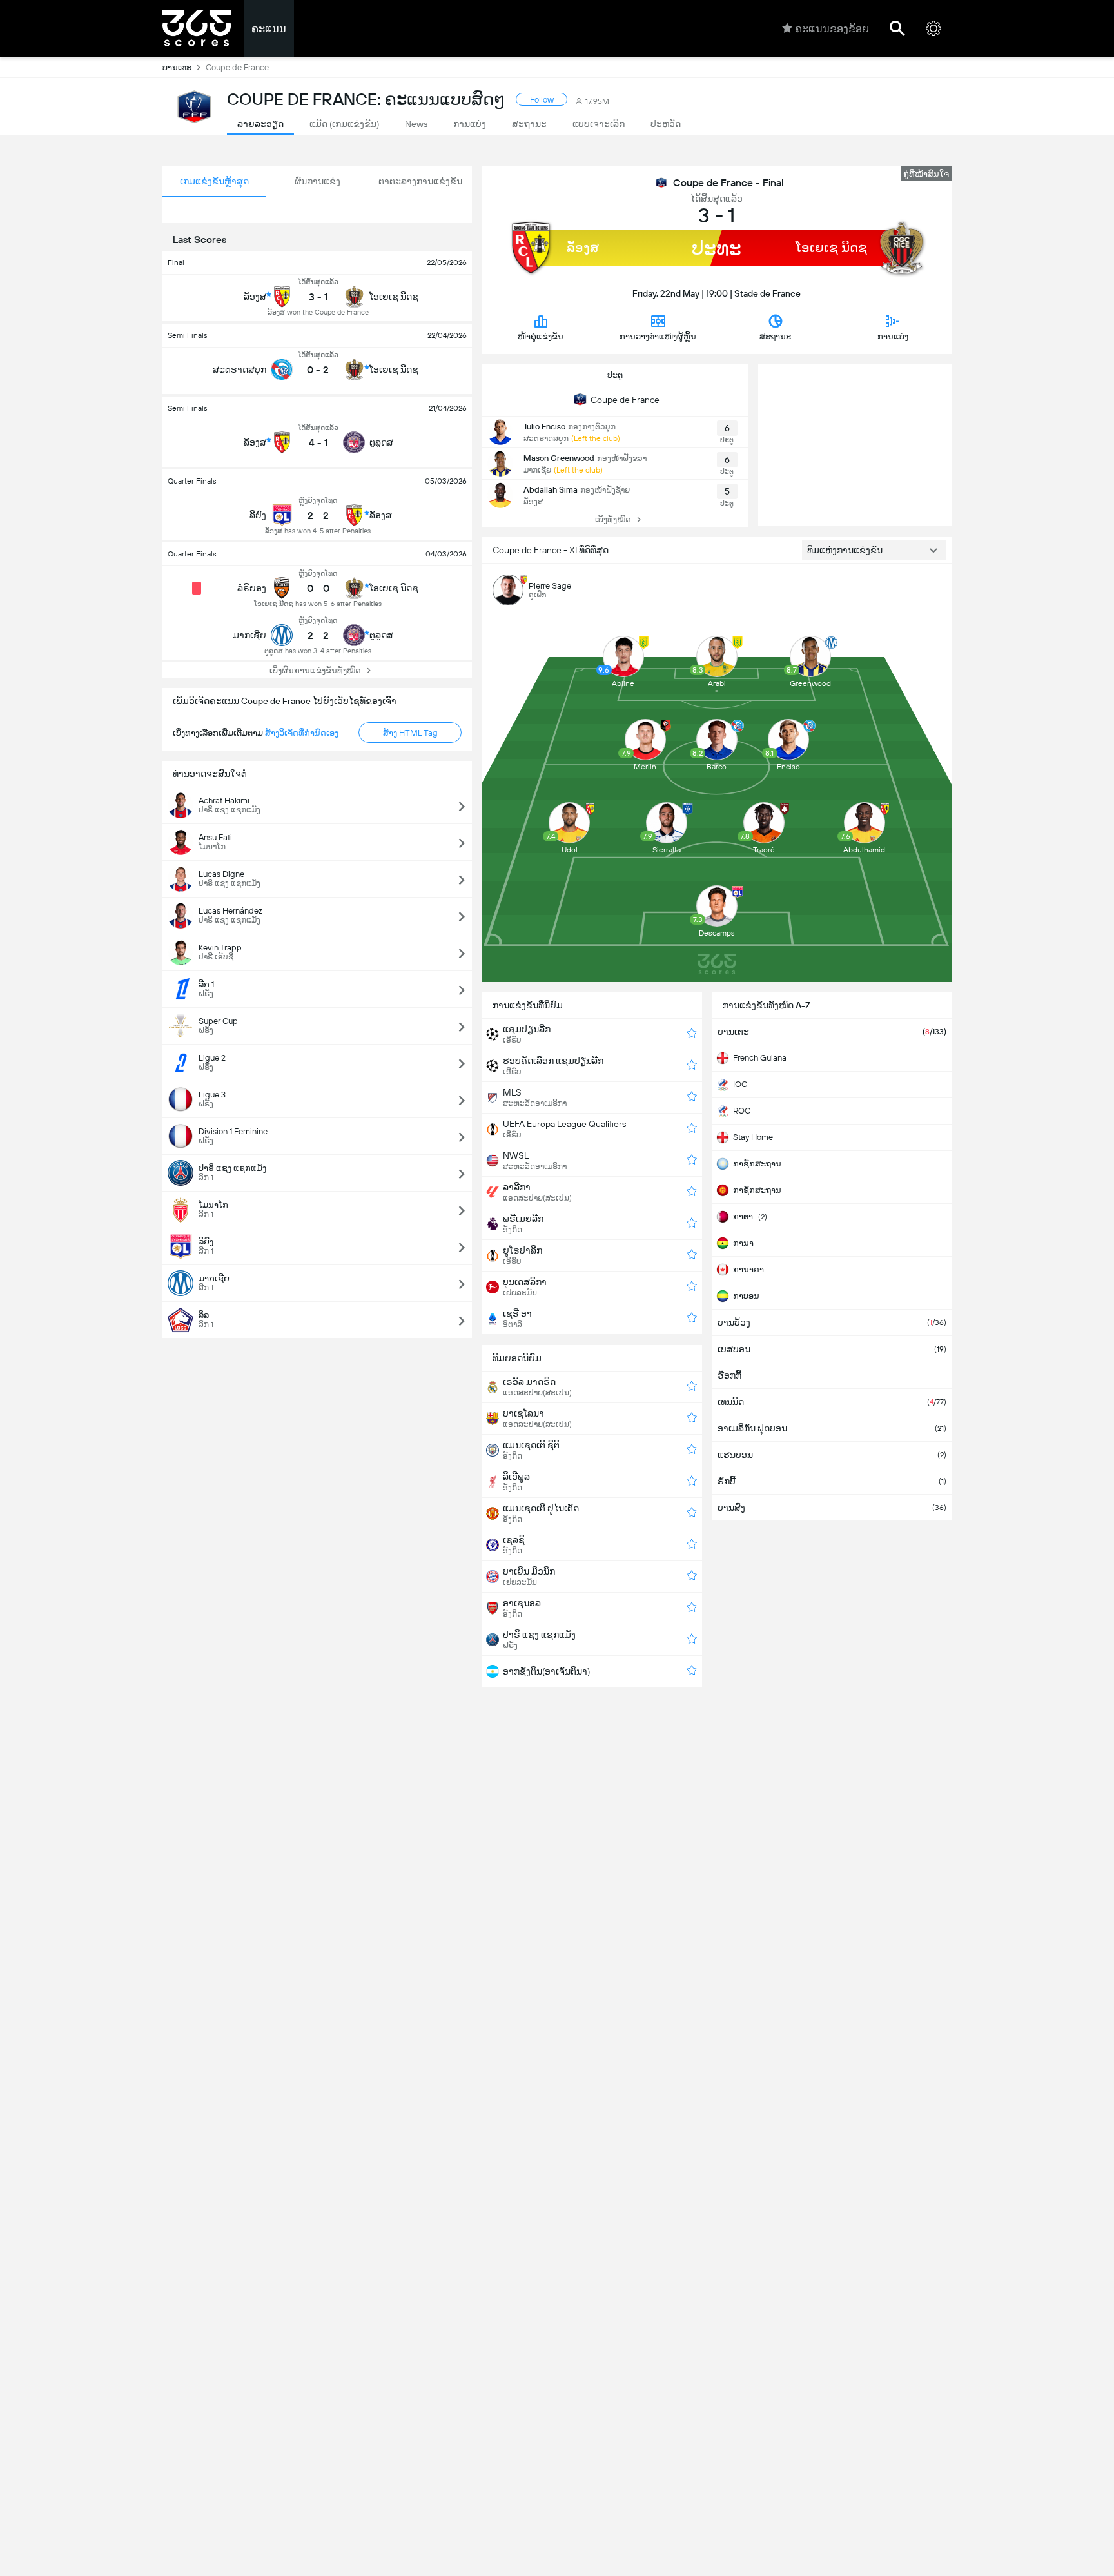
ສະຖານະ (775, 336)
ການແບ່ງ (893, 336)
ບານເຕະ (177, 67)
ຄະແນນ (269, 29)
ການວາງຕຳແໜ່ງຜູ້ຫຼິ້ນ (658, 336)
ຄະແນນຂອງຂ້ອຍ (832, 29)
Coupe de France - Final (728, 183)
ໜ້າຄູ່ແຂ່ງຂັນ (541, 336)
